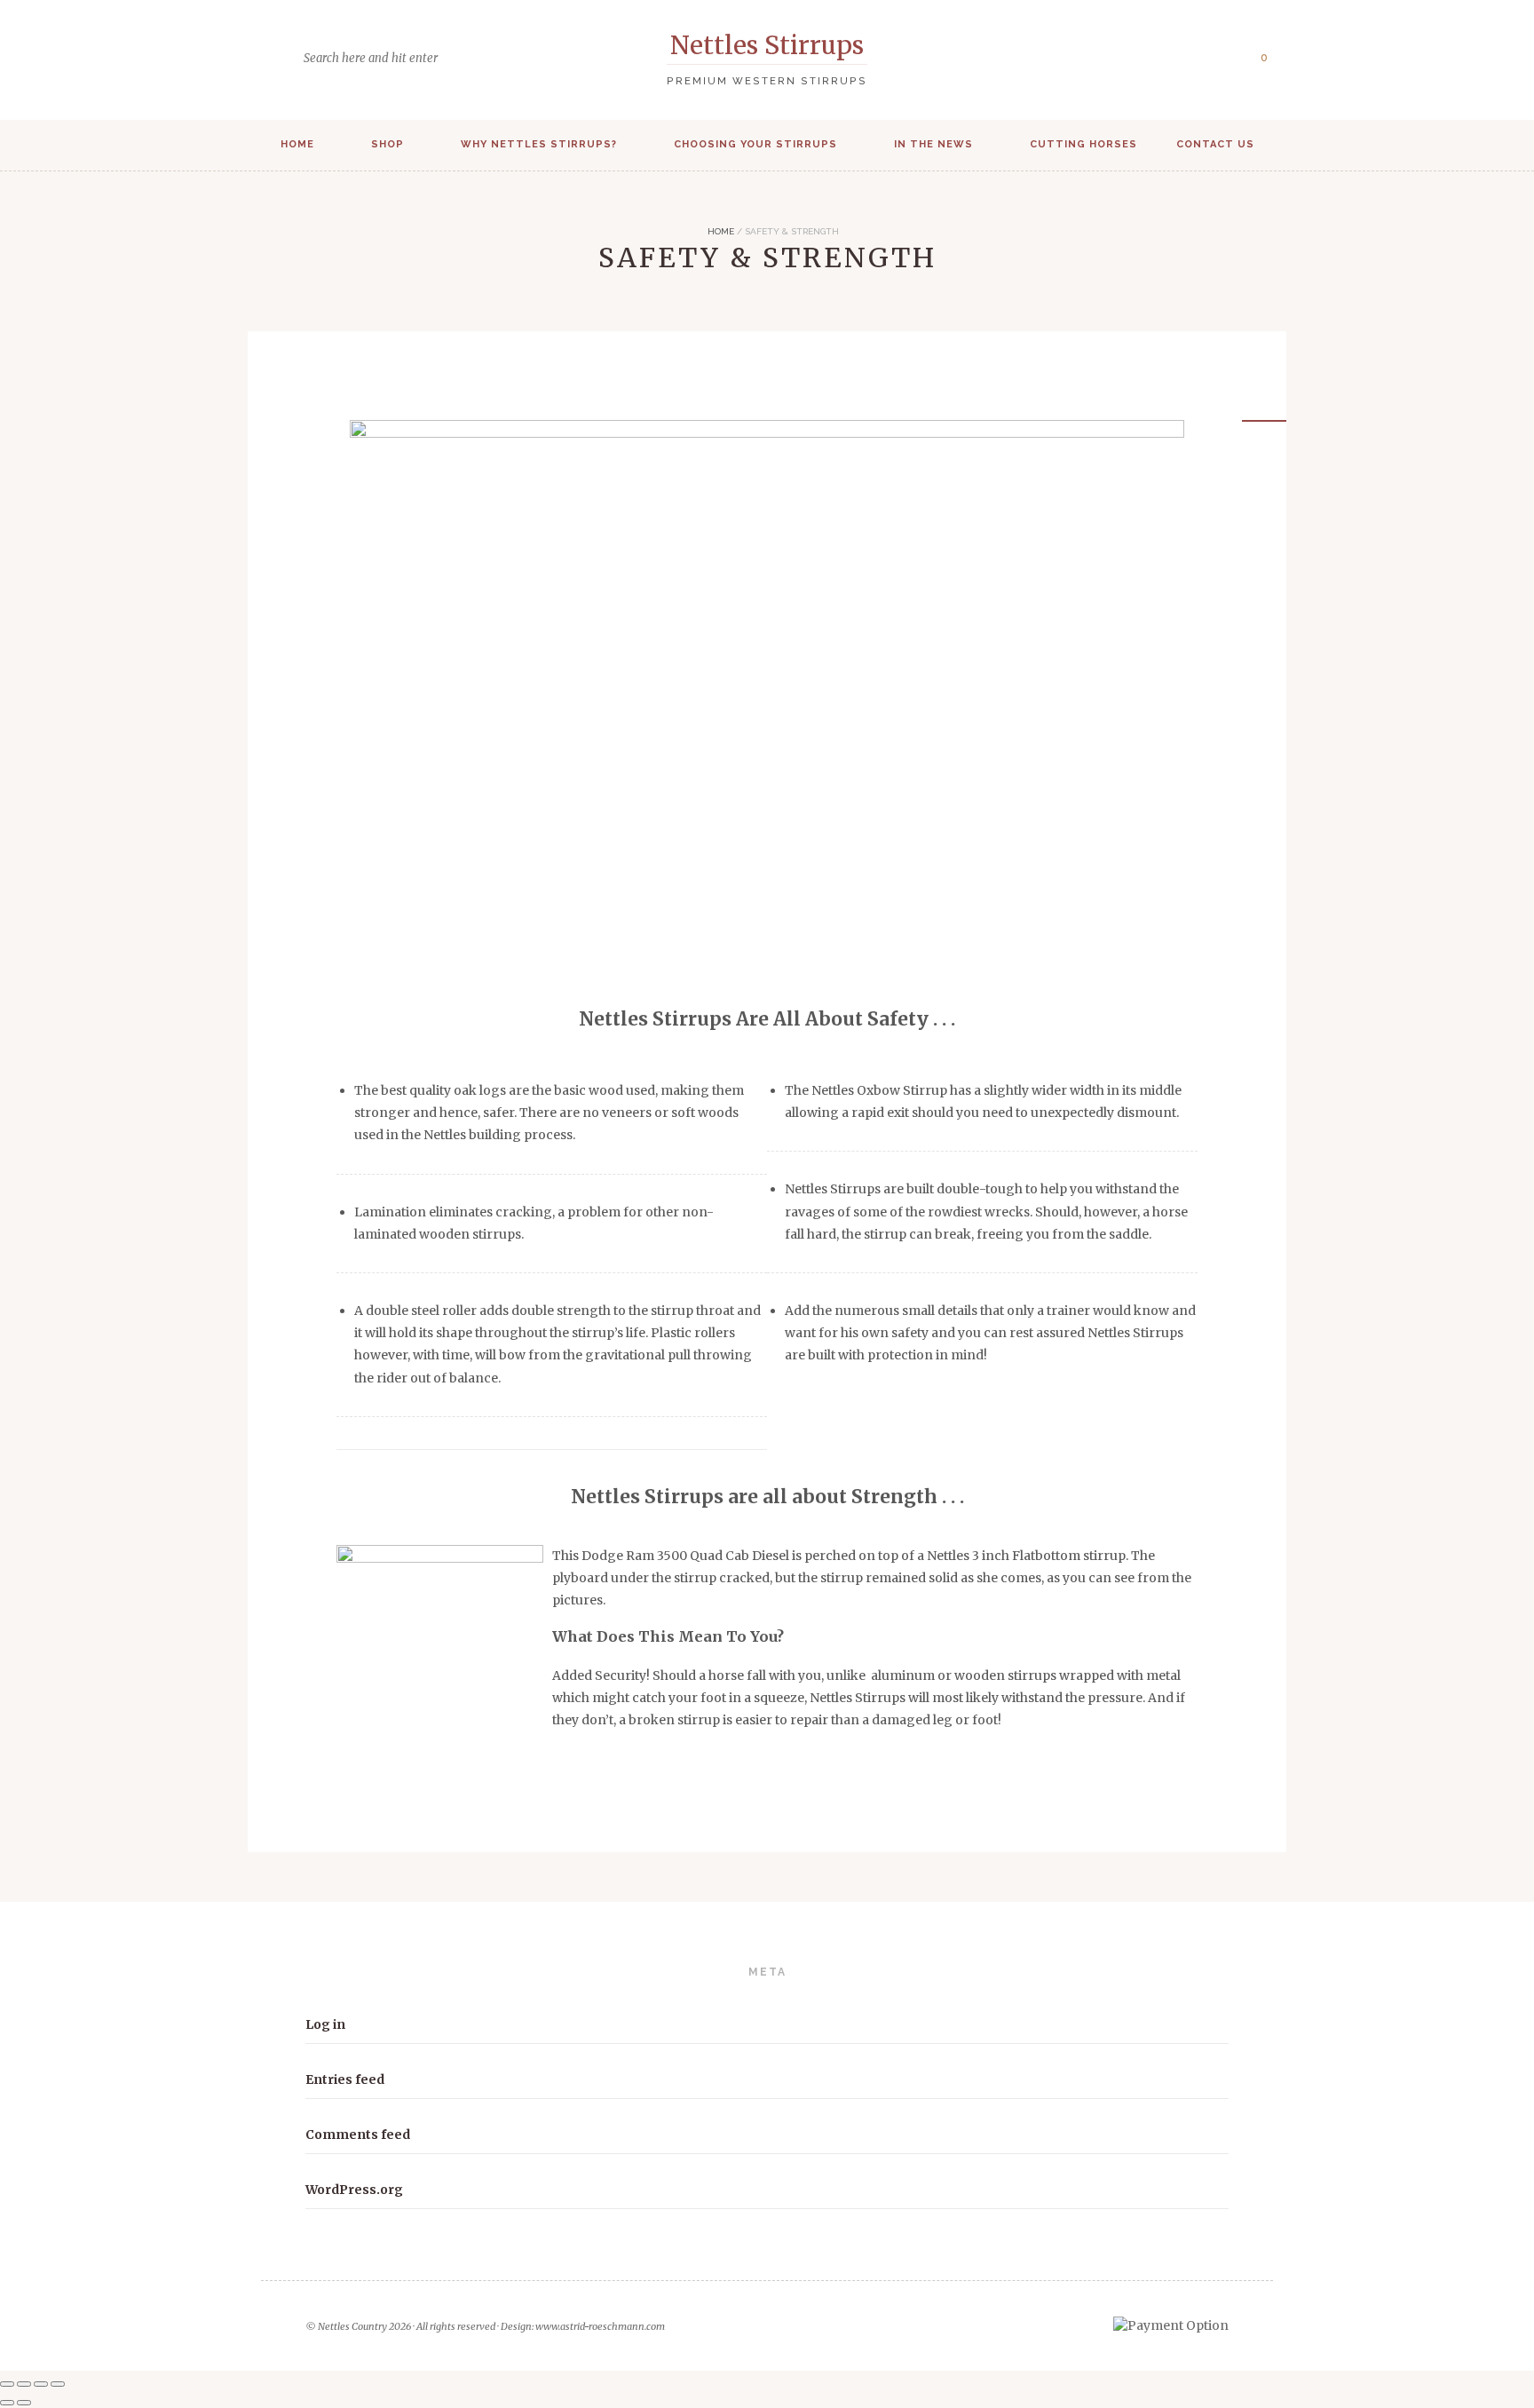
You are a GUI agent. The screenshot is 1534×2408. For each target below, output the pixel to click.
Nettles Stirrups (767, 45)
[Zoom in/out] (7, 2384)
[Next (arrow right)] (24, 2403)
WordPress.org (354, 2190)
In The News (933, 144)
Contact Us (1215, 144)
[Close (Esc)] (58, 2384)
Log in (325, 2024)
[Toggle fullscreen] (24, 2384)
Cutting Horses (1083, 144)
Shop (387, 144)
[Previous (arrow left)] (7, 2403)
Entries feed (345, 2079)
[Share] (41, 2384)
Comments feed (358, 2135)
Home (297, 144)
